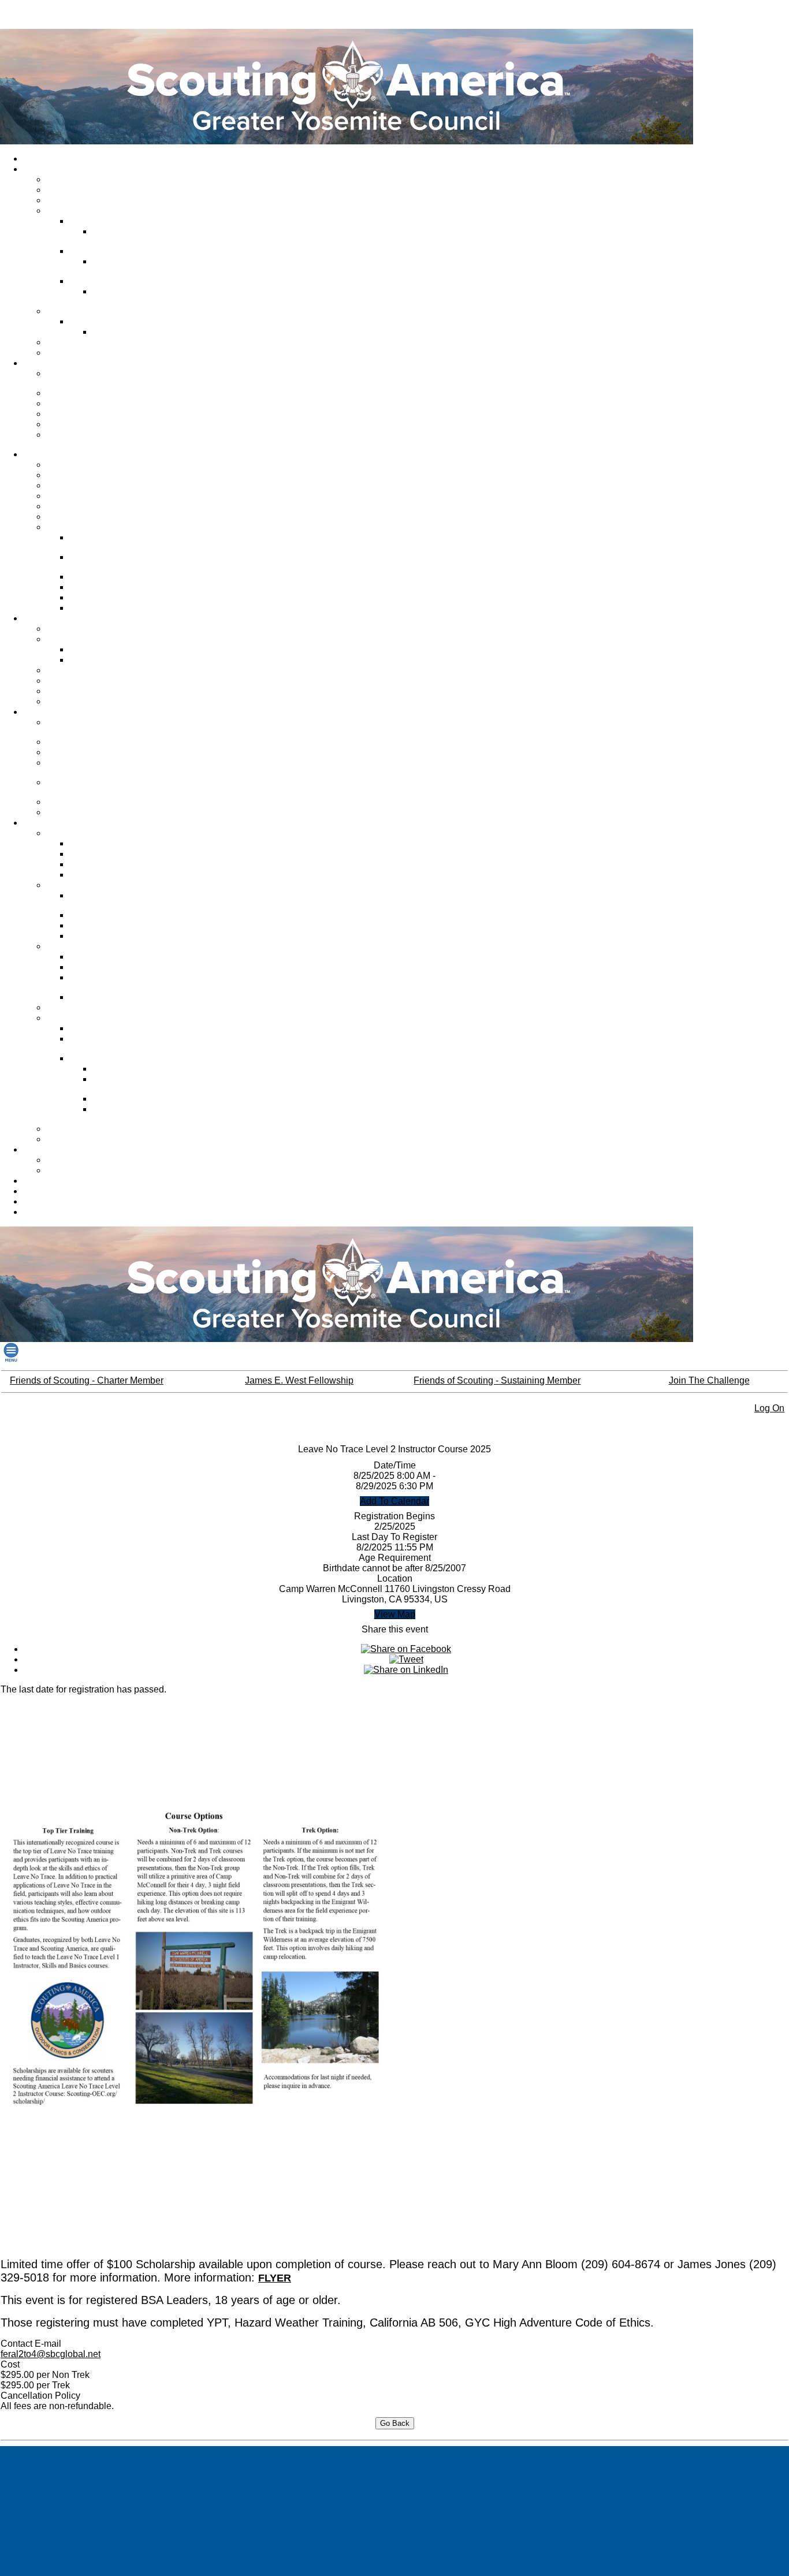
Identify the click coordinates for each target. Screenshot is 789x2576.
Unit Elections (97, 608)
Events (62, 691)
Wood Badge (73, 812)
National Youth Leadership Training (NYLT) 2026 (96, 787)
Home (37, 159)
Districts (64, 211)
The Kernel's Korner (109, 957)
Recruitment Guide (107, 1028)
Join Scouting (74, 465)
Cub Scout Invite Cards (137, 1099)
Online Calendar (79, 1160)
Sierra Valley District (109, 281)
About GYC (46, 169)
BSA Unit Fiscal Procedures (122, 967)
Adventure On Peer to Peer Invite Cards (144, 1084)
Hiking (60, 670)
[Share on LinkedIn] (406, 1670)
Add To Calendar (394, 1501)
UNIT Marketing (78, 802)
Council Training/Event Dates (89, 727)
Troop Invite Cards (129, 1069)
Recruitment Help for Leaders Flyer (125, 1044)
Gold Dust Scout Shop (66, 1181)
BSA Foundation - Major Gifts (91, 440)
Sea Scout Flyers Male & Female (139, 1114)
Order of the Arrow (83, 527)
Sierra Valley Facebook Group (136, 297)
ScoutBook (92, 864)
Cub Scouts (70, 475)
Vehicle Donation (80, 424)
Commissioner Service (90, 200)
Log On (769, 1408)
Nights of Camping (106, 587)
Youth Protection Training (95, 742)
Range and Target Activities (99, 702)
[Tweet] (406, 1659)
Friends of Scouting (85, 404)
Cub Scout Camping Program (107, 543)
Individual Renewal (60, 1202)
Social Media (72, 353)
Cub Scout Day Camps (91, 629)
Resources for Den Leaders (100, 1139)
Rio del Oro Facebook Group (134, 266)
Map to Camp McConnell (141, 332)
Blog (34, 1212)
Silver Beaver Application (117, 936)
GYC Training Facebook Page (92, 768)
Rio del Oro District (107, 251)
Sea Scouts (70, 506)
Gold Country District (110, 221)
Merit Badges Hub (105, 660)
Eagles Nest (71, 1129)
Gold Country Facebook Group (137, 236)
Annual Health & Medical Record (116, 901)
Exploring (66, 517)
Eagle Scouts (96, 854)
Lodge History (98, 577)
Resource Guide (102, 926)
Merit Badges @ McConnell (122, 650)
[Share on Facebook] (406, 1649)
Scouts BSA (70, 486)
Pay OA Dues (96, 598)
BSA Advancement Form (117, 875)
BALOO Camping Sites (91, 681)
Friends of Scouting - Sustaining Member (497, 1380)
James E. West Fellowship (97, 414)
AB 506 (62, 752)
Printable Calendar (83, 1170)
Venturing (66, 496)
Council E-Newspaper (89, 342)
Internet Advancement (112, 844)
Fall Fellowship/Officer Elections (111, 562)
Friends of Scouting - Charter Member (87, 1380)
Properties (68, 311)
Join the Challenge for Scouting (88, 379)
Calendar (43, 1150)
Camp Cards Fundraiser (116, 997)
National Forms (100, 915)
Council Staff (72, 180)
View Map (395, 1614)
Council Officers (78, 190)
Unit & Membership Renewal (101, 1008)
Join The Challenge (709, 1380)
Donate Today (75, 393)
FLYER (275, 2278)
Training (41, 712)
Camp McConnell (104, 322)
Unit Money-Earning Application (107, 983)
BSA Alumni (47, 1191)
